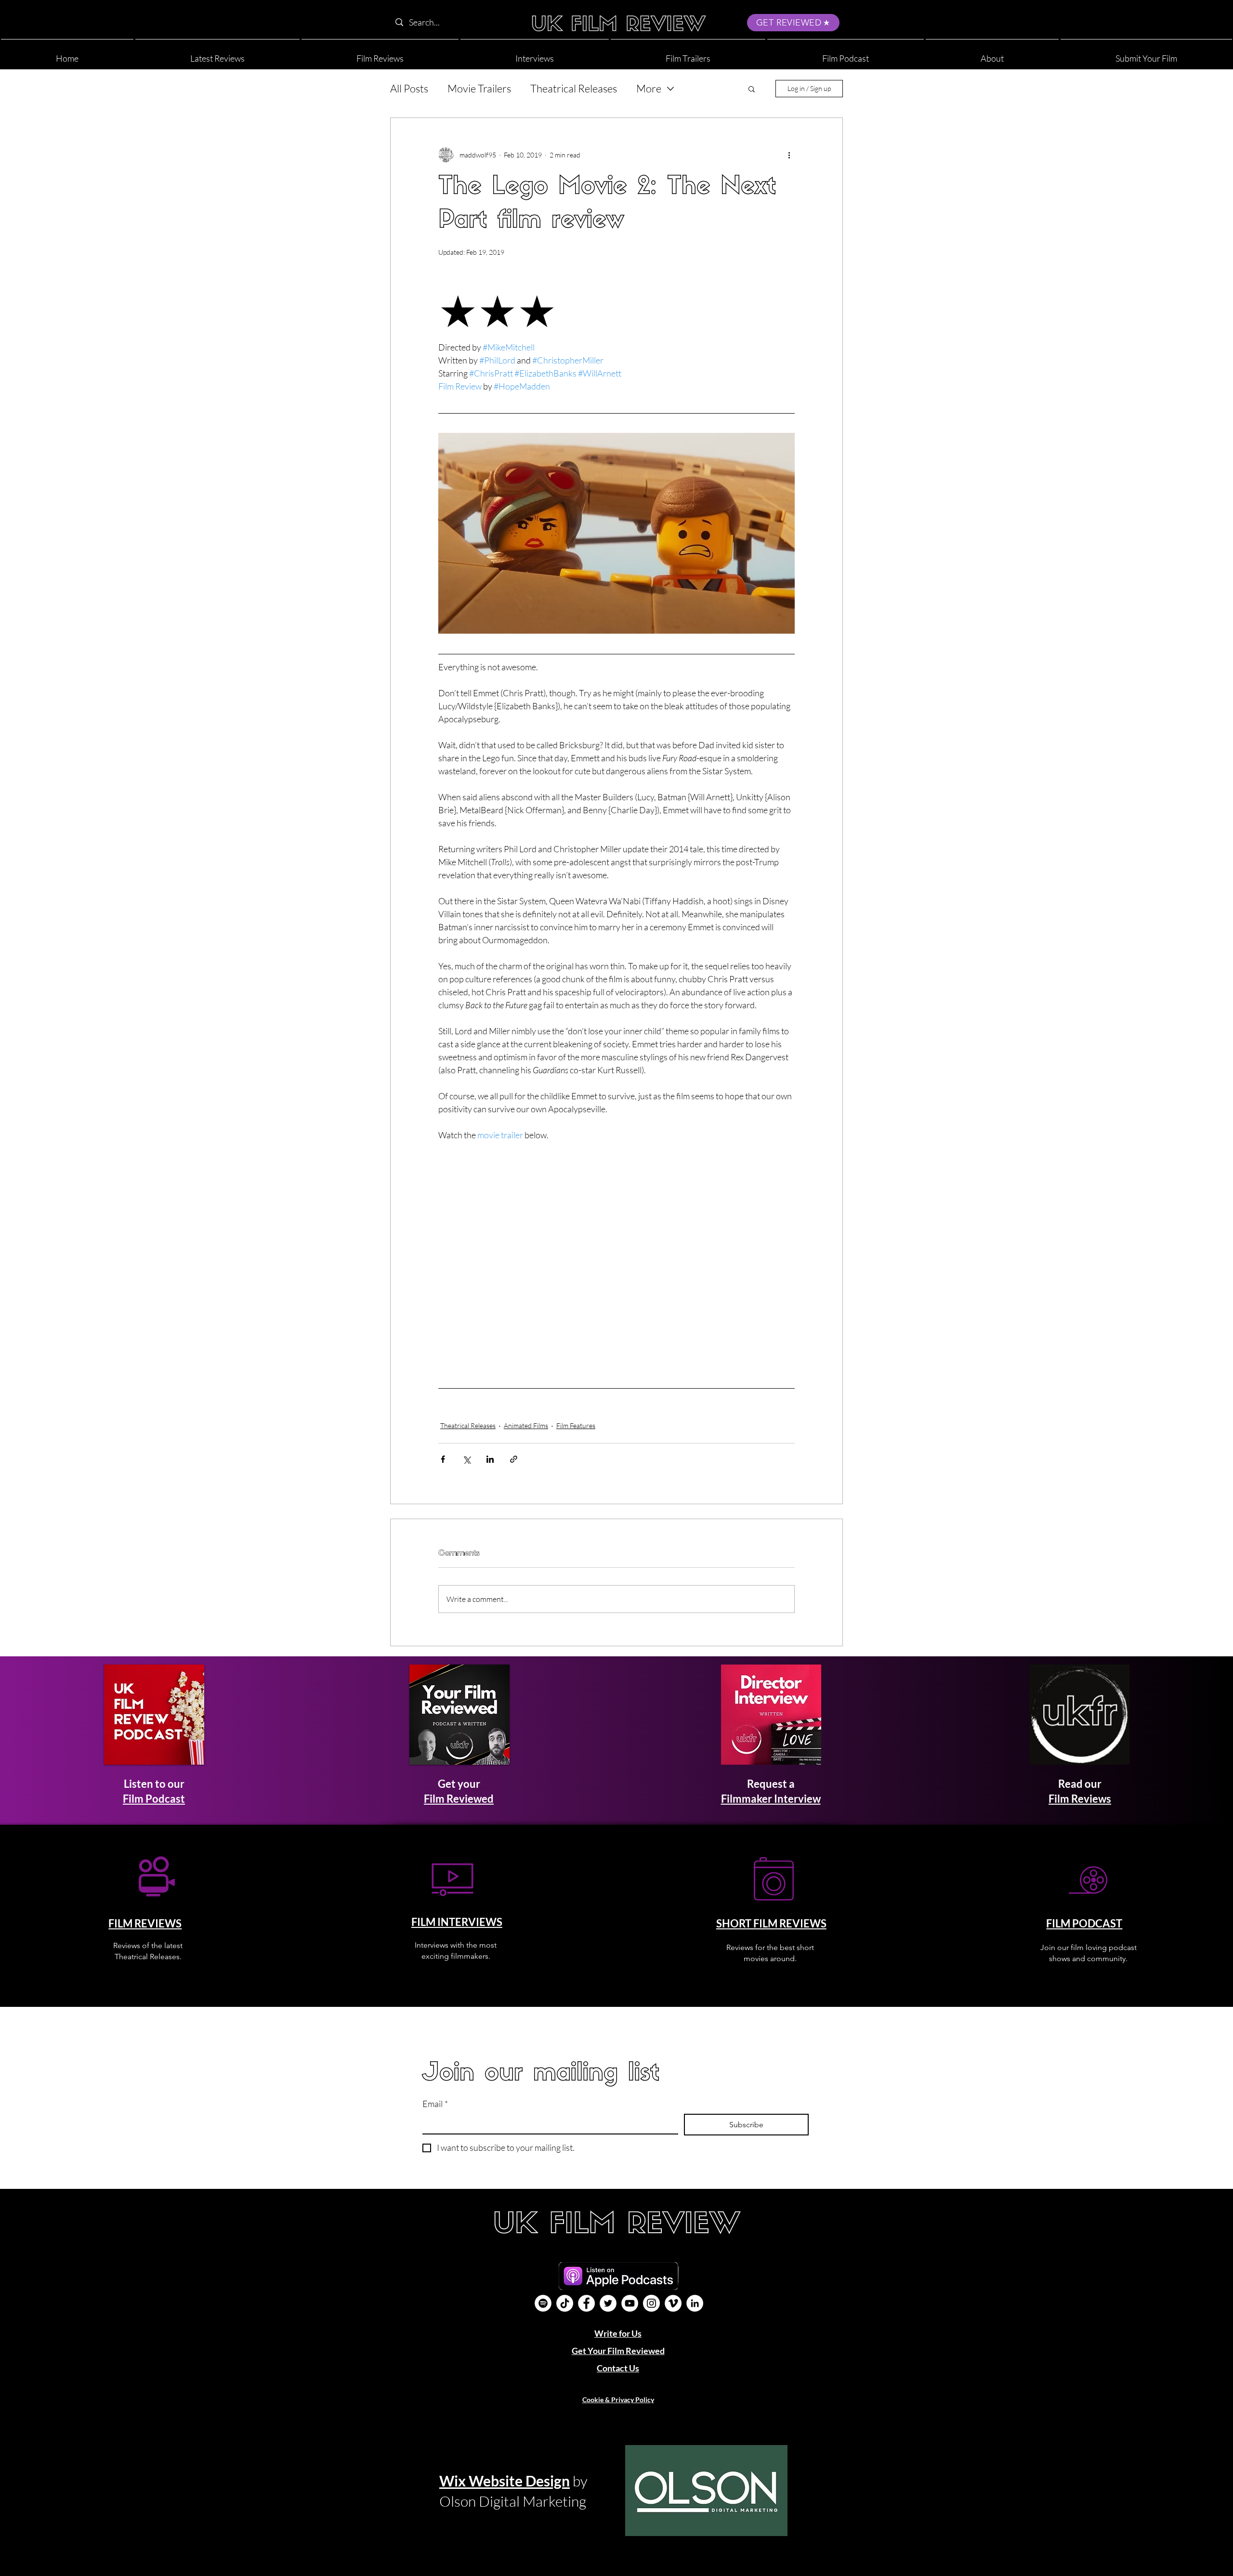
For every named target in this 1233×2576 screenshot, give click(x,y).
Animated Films (526, 1425)
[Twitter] (608, 2303)
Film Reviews (1080, 1799)
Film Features (576, 1425)
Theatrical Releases (574, 88)
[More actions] (789, 155)
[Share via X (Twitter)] (466, 1459)
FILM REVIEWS (145, 1923)
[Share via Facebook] (443, 1459)
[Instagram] (651, 2303)
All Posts (409, 88)
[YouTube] (630, 2303)
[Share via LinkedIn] (490, 1459)
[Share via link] (514, 1459)
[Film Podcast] (543, 2303)
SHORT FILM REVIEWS (771, 1923)
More (649, 88)
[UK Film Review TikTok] (565, 2303)
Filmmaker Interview (771, 1799)
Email (435, 2104)
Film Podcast (154, 1799)
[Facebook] (586, 2303)
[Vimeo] (673, 2303)
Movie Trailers (479, 88)
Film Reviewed (459, 1799)
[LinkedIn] (695, 2303)
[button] (992, 54)
